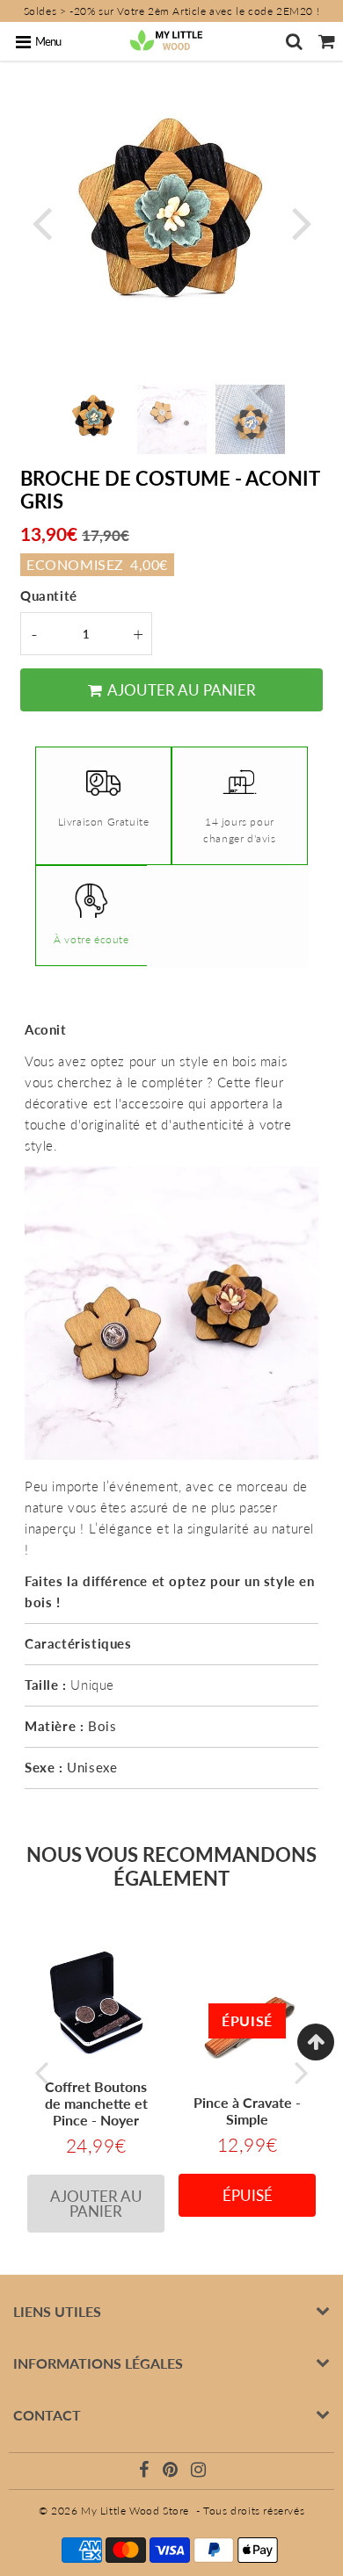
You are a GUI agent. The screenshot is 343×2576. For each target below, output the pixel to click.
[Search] (294, 41)
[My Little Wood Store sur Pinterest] (172, 2472)
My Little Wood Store (135, 2511)
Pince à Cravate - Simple (247, 2111)
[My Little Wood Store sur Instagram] (199, 2472)
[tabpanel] (94, 419)
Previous (41, 222)
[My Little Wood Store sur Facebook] (146, 2472)
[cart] (327, 41)
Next (302, 222)
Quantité (49, 595)
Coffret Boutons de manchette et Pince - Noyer (96, 2103)
